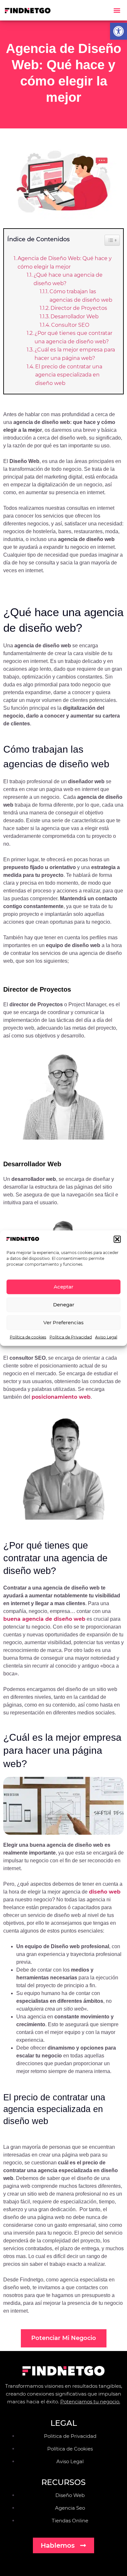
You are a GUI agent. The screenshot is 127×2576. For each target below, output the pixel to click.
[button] (117, 1239)
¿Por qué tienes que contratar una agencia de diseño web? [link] (73, 337)
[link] (119, 31)
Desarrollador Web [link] (75, 317)
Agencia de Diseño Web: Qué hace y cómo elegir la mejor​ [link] (65, 263)
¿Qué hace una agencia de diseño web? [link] (68, 279)
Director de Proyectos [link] (79, 308)
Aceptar (63, 1287)
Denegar (64, 1305)
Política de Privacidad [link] (71, 1337)
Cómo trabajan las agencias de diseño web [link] (81, 296)
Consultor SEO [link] (70, 325)
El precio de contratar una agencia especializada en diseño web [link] (69, 375)
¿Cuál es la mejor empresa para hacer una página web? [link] (75, 354)
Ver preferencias (63, 1322)
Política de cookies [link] (28, 1337)
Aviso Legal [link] (106, 1337)
